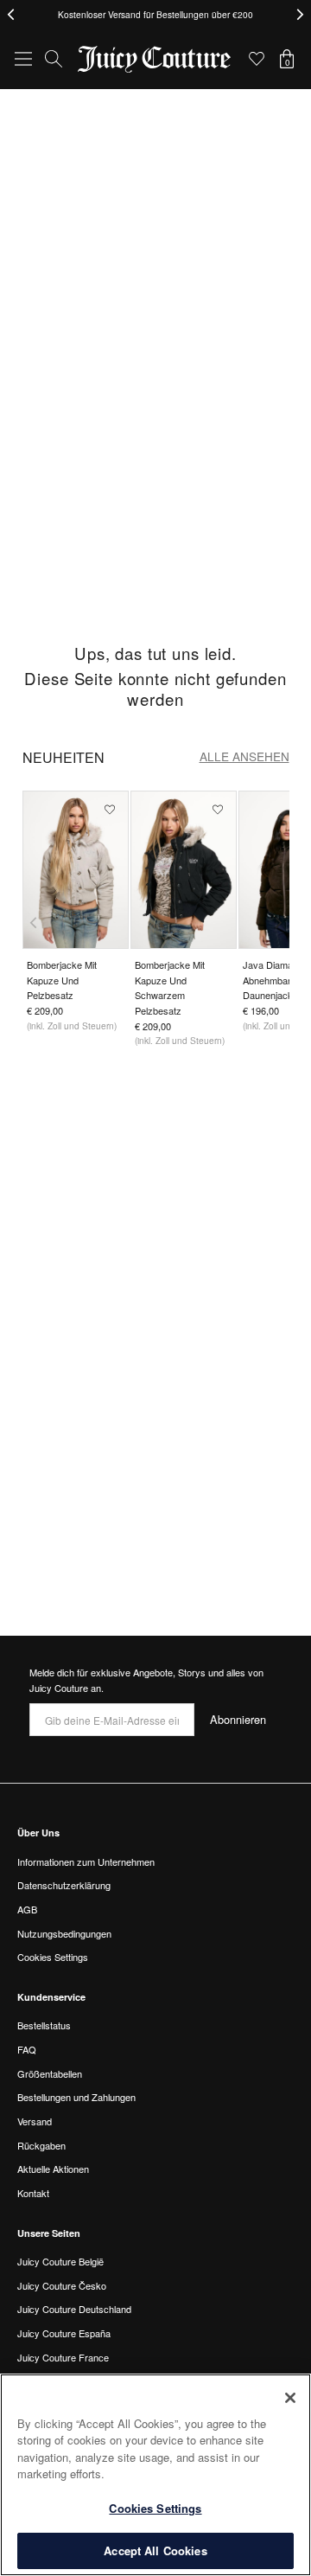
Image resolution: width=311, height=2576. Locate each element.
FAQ (27, 2049)
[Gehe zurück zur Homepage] (155, 59)
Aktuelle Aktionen (53, 2169)
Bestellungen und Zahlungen (76, 2097)
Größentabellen (50, 2073)
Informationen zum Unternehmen (86, 1862)
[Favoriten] (257, 59)
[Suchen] (54, 59)
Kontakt (33, 2193)
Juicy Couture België (60, 2261)
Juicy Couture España (64, 2333)
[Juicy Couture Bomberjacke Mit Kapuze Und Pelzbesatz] (76, 870)
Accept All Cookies (155, 2550)
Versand (35, 2121)
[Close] (290, 2398)
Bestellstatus (44, 2025)
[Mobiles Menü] (23, 59)
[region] (155, 2475)
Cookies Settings (155, 2508)
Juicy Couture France (63, 2357)
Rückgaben (41, 2145)
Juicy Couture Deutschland (74, 2309)
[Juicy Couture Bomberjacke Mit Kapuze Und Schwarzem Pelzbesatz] (184, 870)
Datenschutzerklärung (64, 1885)
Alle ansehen (244, 756)
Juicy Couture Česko (62, 2285)
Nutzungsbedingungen (64, 1933)
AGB (27, 1909)
